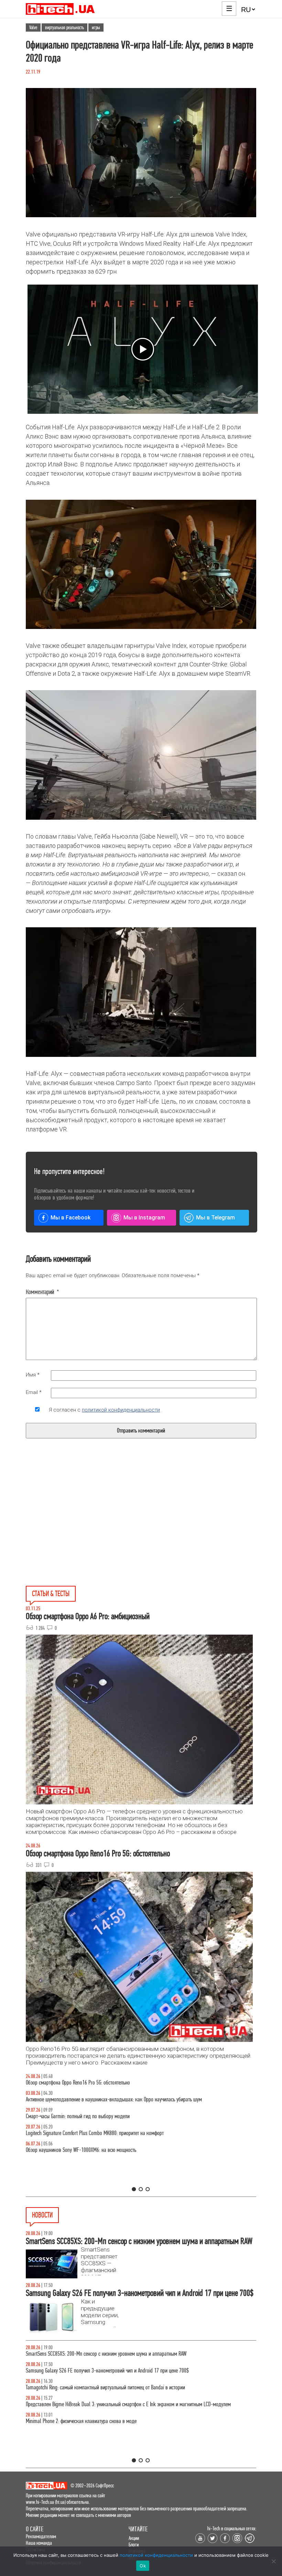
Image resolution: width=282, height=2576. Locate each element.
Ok (143, 2566)
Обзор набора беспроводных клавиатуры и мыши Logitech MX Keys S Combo (102, 2083)
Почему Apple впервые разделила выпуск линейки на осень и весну (94, 2404)
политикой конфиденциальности (121, 1410)
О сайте (35, 2529)
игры (96, 27)
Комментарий (42, 1292)
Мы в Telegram (215, 1218)
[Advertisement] (89, 1528)
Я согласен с (104, 1410)
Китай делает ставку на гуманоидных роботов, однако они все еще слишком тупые (110, 2354)
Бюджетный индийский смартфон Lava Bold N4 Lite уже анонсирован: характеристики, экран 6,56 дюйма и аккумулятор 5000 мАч (133, 2425)
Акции (134, 2538)
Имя (33, 1375)
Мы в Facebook (70, 1218)
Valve (33, 27)
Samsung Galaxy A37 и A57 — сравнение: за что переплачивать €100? (96, 2150)
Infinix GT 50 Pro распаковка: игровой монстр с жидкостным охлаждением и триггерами (115, 2133)
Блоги (134, 2545)
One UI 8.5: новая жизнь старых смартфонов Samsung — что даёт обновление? (106, 2099)
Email (34, 1392)
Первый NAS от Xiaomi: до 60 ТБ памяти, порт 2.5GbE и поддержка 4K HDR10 (102, 2387)
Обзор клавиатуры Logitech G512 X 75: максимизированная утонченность (99, 2116)
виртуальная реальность (64, 27)
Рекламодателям (41, 2536)
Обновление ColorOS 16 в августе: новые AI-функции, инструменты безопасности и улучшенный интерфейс (132, 2371)
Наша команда (39, 2543)
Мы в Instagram (144, 1218)
